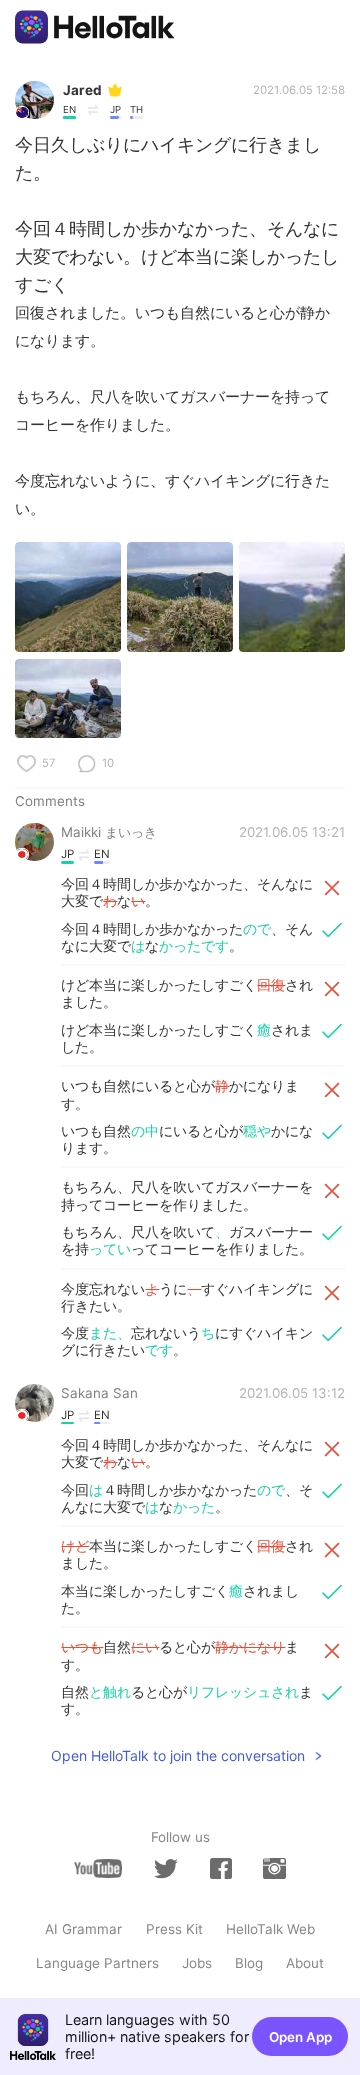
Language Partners (97, 1963)
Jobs (197, 1963)
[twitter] (166, 1869)
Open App (300, 2037)
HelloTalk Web (270, 1929)
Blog (249, 1963)
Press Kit (174, 1929)
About (305, 1963)
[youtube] (98, 1868)
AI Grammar (83, 1929)
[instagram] (274, 1868)
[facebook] (221, 1868)
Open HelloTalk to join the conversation (178, 1755)
